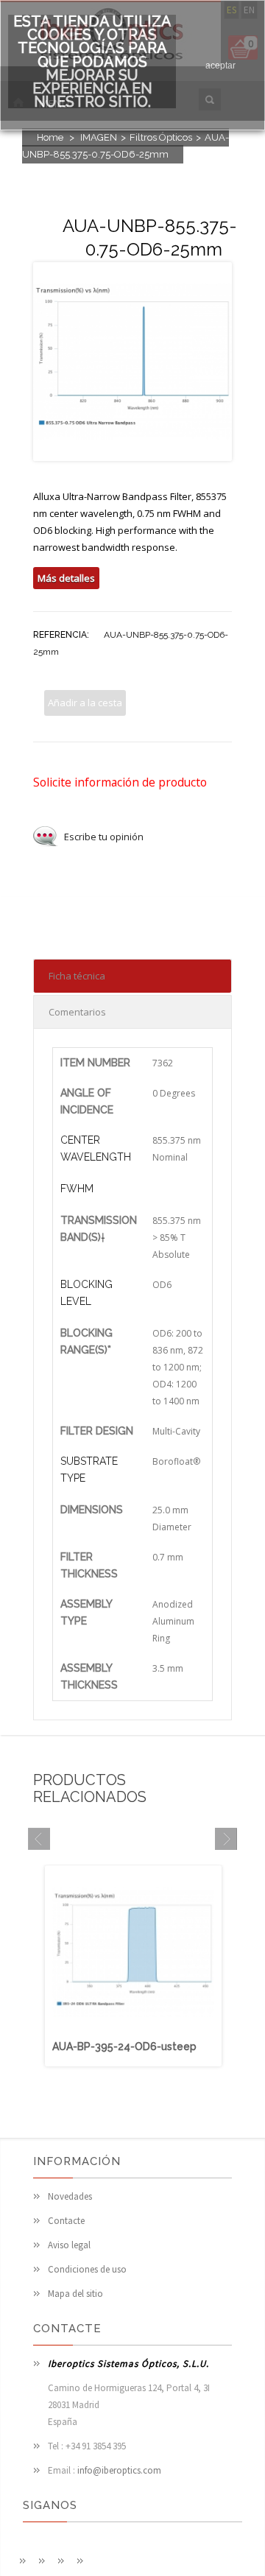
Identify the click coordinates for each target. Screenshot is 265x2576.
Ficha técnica (77, 976)
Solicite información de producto (120, 782)
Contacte (66, 2221)
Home (50, 137)
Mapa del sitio (75, 2294)
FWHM (77, 1189)
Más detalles (66, 578)
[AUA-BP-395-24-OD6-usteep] (133, 2031)
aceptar (220, 66)
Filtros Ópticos (161, 137)
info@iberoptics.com (119, 2470)
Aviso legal (69, 2245)
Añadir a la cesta (85, 703)
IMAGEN (99, 137)
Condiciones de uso (87, 2269)
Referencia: (61, 635)
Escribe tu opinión (104, 837)
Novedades (70, 2196)
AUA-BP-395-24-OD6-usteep (124, 2047)
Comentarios (77, 1012)
